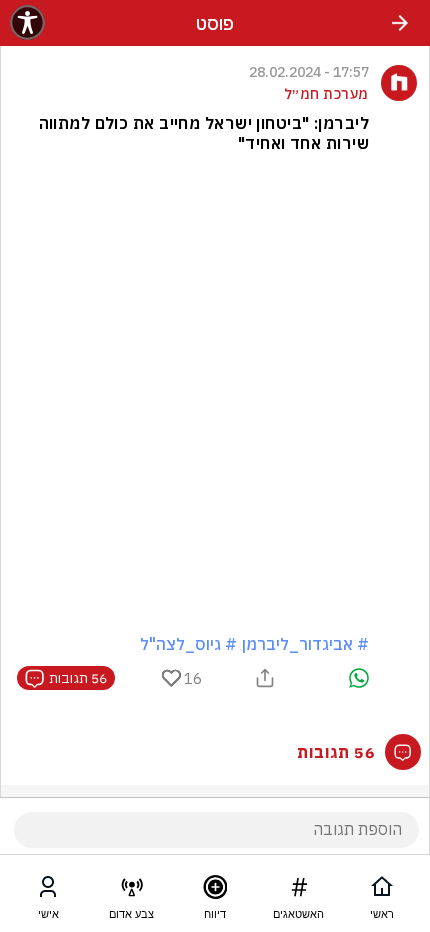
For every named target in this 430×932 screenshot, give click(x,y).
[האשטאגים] (299, 891)
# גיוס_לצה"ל (188, 644)
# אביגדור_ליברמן (305, 644)
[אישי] (48, 891)
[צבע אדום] (132, 891)
